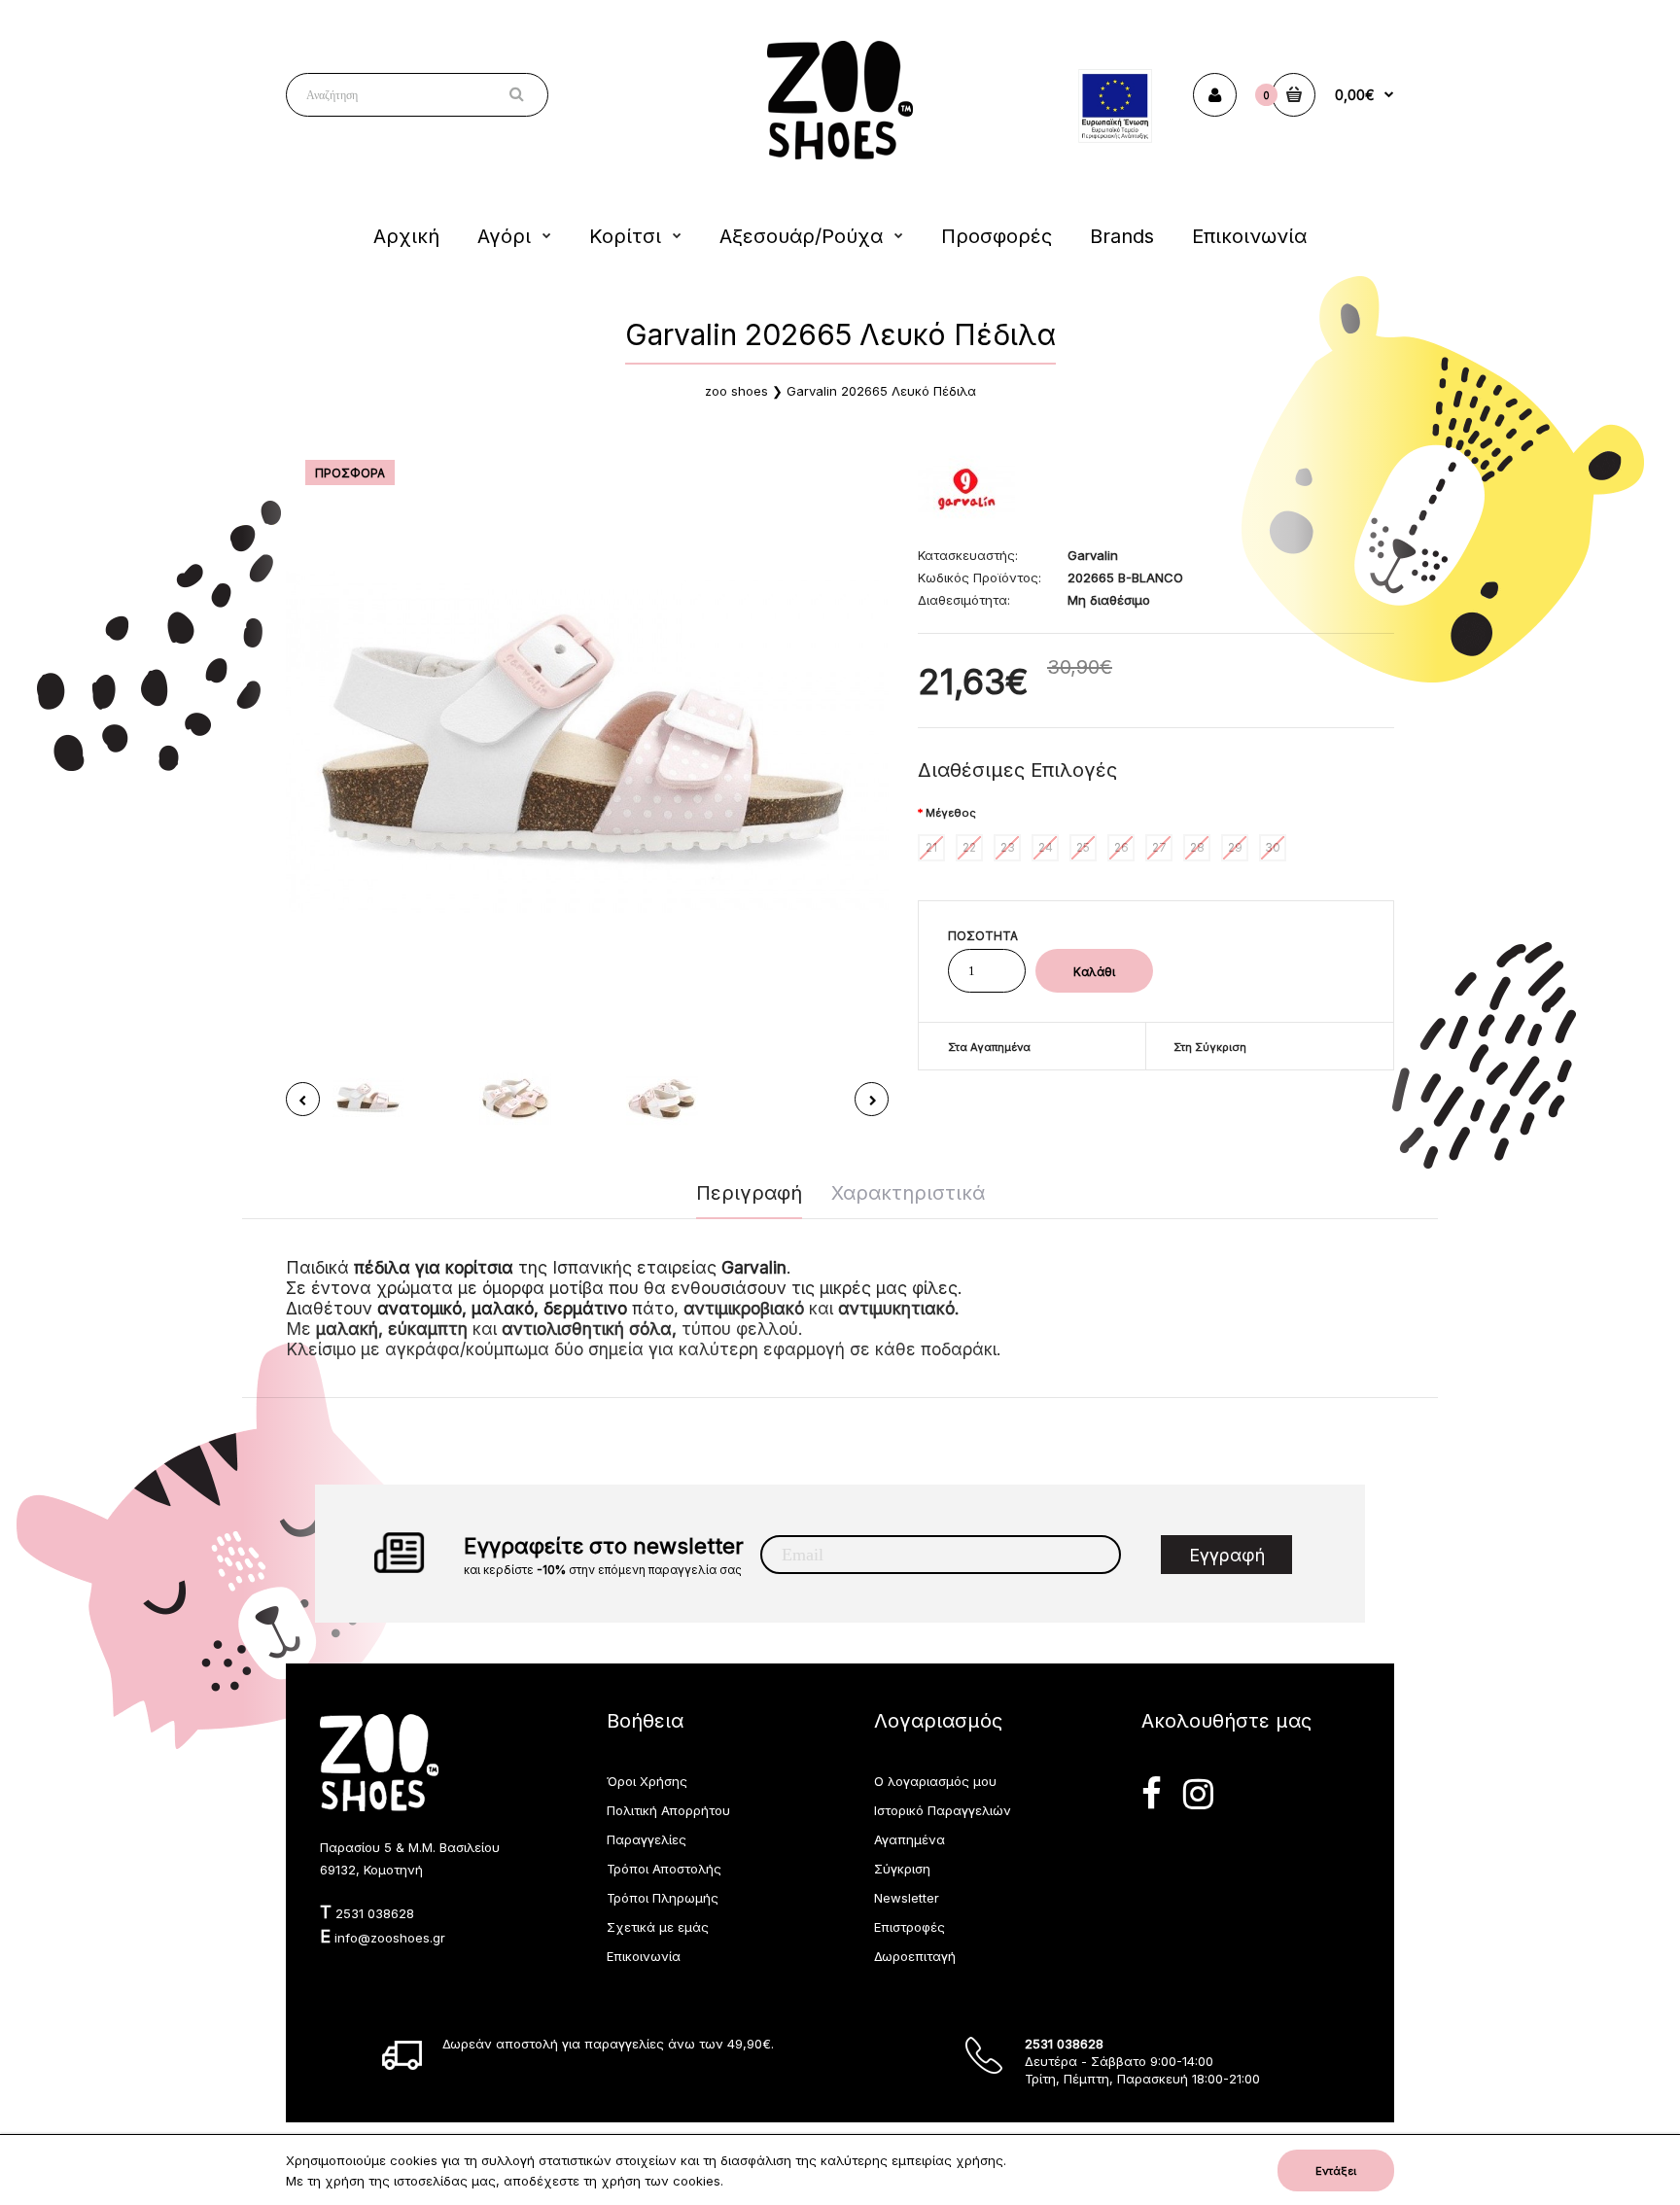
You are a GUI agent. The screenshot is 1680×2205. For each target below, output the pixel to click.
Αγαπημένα (910, 1839)
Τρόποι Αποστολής (664, 1869)
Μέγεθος (951, 813)
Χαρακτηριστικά (908, 1193)
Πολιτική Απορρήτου (668, 1810)
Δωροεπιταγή (915, 1956)
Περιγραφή (749, 1193)
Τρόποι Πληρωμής (663, 1898)
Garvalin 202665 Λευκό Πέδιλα (881, 391)
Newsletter (907, 1898)
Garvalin (1093, 555)
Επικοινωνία (644, 1956)
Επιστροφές (910, 1927)
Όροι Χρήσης (647, 1781)
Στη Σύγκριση (1210, 1047)
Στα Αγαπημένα (989, 1047)
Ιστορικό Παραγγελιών (943, 1810)
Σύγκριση (902, 1869)
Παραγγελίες (647, 1839)
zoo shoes (736, 391)
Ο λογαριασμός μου (935, 1781)
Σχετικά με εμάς (658, 1927)
